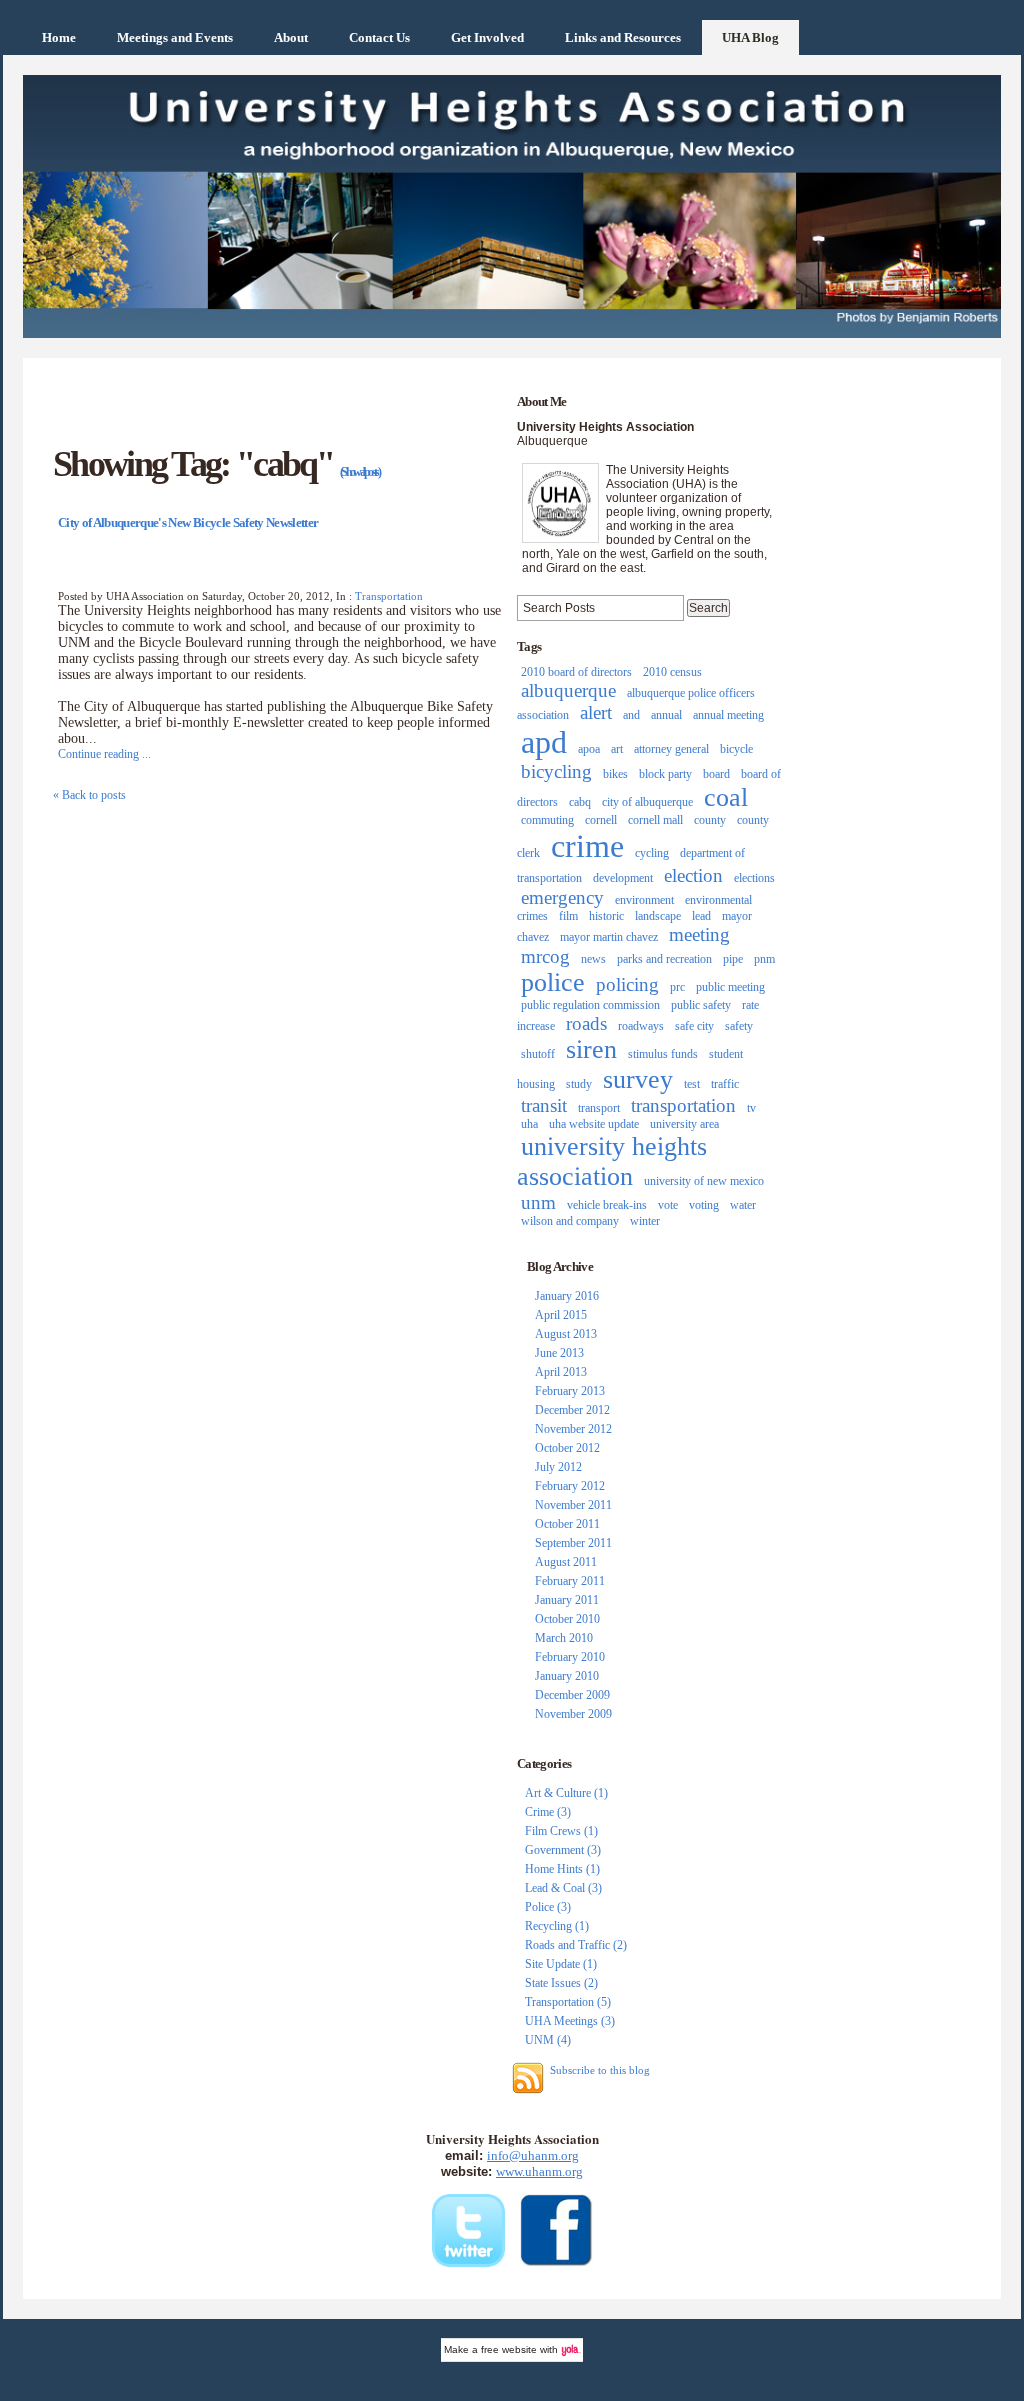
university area (684, 1124)
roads (586, 1023)
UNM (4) (548, 2040)
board (716, 774)
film (568, 916)
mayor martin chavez (609, 937)
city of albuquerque (647, 802)
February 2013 (570, 1391)
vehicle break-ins (607, 1205)
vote (668, 1205)
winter (645, 1221)
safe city (694, 1026)
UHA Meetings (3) (570, 2021)
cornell (601, 820)
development (623, 878)
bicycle (736, 749)
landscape (658, 916)
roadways (641, 1026)
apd (544, 742)
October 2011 (567, 1524)
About (291, 37)
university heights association (612, 1161)
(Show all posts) (359, 472)
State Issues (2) (561, 1983)
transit (544, 1105)
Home (59, 37)
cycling (652, 853)
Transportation (389, 596)
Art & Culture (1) (566, 1793)
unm (538, 1202)
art (617, 749)
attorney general (671, 749)
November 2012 (573, 1429)
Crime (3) (548, 1812)
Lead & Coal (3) (563, 1888)
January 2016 (567, 1296)
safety (739, 1026)
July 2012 (558, 1467)
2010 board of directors (576, 672)
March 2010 (564, 1638)
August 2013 (566, 1334)
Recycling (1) (557, 1926)
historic (606, 916)
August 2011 (566, 1562)
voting (704, 1205)
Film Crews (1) (561, 1831)
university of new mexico (704, 1181)
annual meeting (728, 715)
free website (509, 2349)
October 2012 (567, 1448)
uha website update (594, 1124)
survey (638, 1079)
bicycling (556, 771)
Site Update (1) (561, 1964)
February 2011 (570, 1581)
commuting (547, 820)
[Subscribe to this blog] (528, 2078)
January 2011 (567, 1600)
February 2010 (570, 1657)
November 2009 (573, 1714)
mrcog (545, 956)
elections (754, 878)
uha (529, 1124)
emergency (562, 897)
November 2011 (573, 1505)
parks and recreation (664, 959)
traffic (725, 1084)
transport (599, 1108)
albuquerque (568, 690)
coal (726, 797)
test (692, 1084)
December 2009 (572, 1695)
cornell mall (655, 820)
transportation (683, 1105)
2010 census (672, 672)
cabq (580, 802)
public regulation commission (590, 1005)
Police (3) (548, 1907)
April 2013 (561, 1372)
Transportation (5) (568, 2002)
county (710, 820)
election (693, 875)
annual (666, 715)
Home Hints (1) (562, 1869)
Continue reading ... (104, 754)
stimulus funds (663, 1054)
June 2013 (559, 1353)
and (631, 715)
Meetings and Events (175, 37)
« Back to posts (89, 795)
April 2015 (561, 1315)
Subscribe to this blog (600, 2070)
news (593, 959)
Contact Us (379, 37)
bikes (615, 774)
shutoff (538, 1054)
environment (644, 900)
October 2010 (567, 1619)
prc (677, 987)
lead (701, 916)
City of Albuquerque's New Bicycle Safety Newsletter (188, 522)
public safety (701, 1005)
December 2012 (572, 1410)
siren (591, 1049)
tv (751, 1108)
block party (665, 774)
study (579, 1084)
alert (596, 712)
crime (587, 846)
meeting (699, 934)
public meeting (730, 987)
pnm (764, 959)
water (743, 1205)
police (553, 982)
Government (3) (563, 1850)
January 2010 (567, 1676)
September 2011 (573, 1543)
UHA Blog (750, 37)
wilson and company (570, 1221)
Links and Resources (623, 37)
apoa (589, 749)
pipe (733, 959)
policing (627, 984)
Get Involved (487, 37)
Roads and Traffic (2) (576, 1945)
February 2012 (570, 1486)
